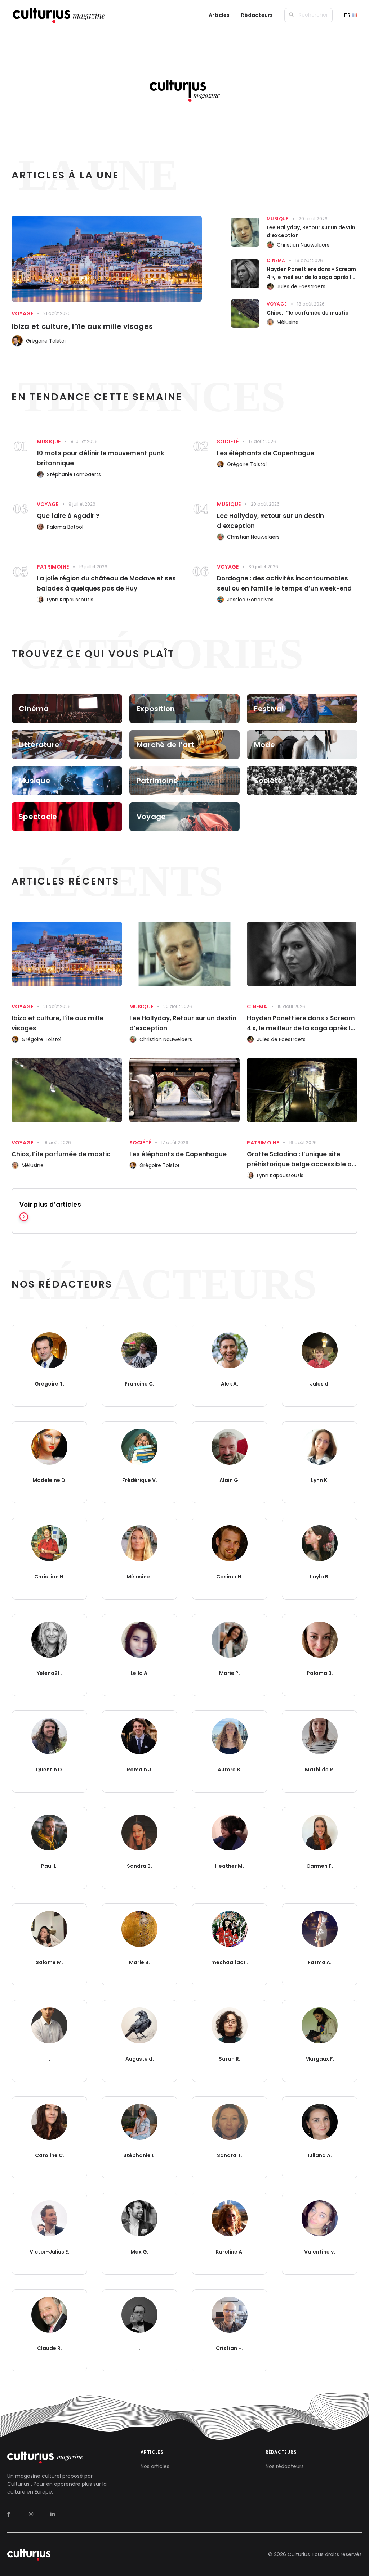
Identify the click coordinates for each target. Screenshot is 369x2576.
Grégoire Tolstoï (46, 341)
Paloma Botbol (65, 527)
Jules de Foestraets (301, 286)
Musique (278, 219)
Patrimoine (53, 567)
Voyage (22, 313)
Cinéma (276, 260)
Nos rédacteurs (285, 2466)
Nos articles (155, 2466)
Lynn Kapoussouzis (70, 600)
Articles (219, 15)
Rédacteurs (257, 15)
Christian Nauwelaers (303, 245)
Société (228, 442)
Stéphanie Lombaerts (74, 474)
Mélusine (288, 322)
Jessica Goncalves (250, 600)
